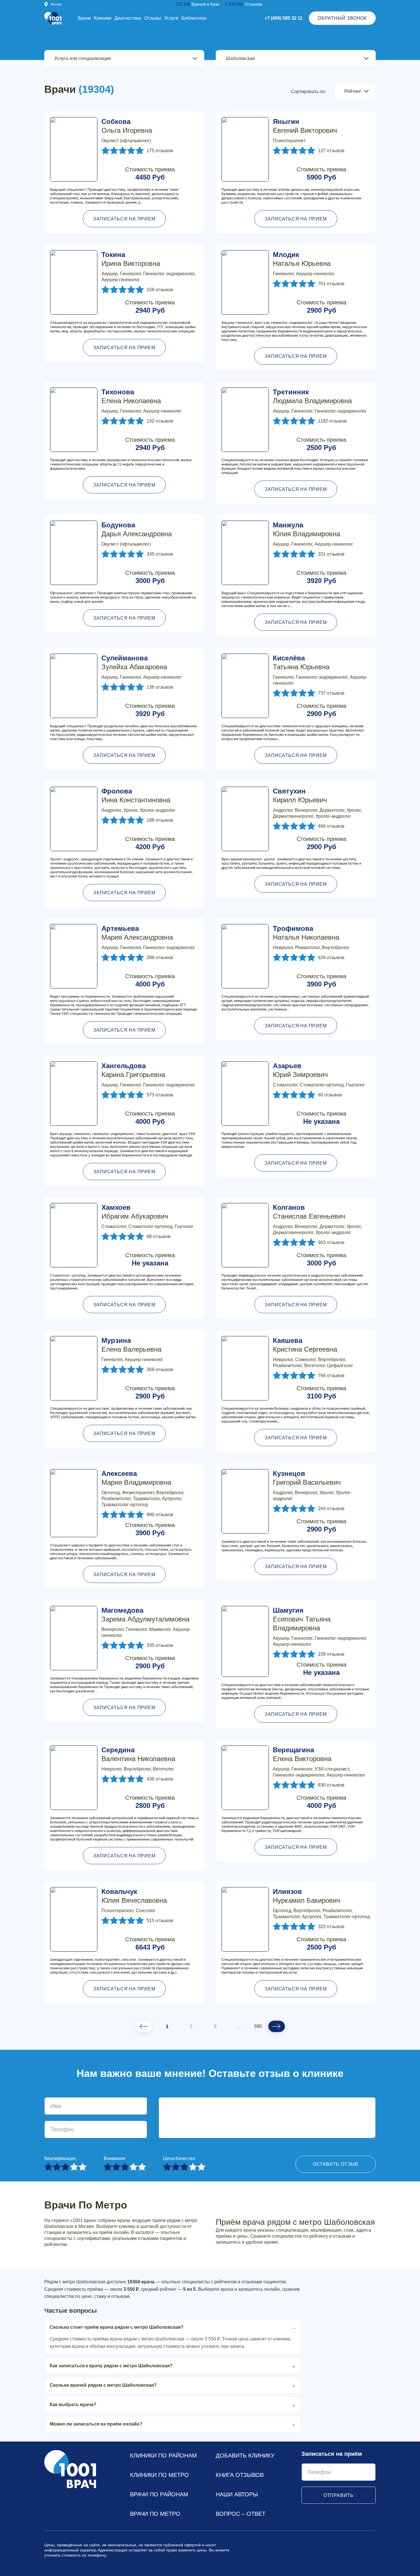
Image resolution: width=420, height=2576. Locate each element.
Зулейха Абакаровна (134, 662)
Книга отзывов (240, 2475)
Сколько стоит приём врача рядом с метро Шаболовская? (117, 2327)
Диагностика (128, 18)
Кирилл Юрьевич (300, 795)
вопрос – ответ (241, 2514)
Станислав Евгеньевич (309, 1212)
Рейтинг (353, 91)
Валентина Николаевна (138, 1754)
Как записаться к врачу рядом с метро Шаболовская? (111, 2366)
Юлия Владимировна (306, 529)
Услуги (171, 18)
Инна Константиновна (136, 795)
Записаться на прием (124, 219)
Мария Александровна (137, 933)
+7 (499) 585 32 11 (284, 18)
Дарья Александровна (137, 529)
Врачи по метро (155, 2514)
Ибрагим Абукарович (135, 1212)
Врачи (84, 18)
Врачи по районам (159, 2494)
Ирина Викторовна (131, 259)
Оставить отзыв (336, 2164)
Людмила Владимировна (312, 396)
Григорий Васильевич (307, 1478)
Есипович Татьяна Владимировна (302, 1619)
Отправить (339, 2495)
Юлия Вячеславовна (134, 1896)
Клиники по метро (159, 2475)
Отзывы (153, 18)
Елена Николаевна (131, 396)
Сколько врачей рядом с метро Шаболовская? (103, 2385)
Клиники (103, 18)
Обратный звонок (342, 18)
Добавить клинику (245, 2456)
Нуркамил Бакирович (307, 1896)
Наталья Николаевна (306, 933)
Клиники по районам (163, 2456)
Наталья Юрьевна (302, 259)
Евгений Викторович (305, 126)
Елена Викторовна (302, 1754)
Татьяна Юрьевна (301, 662)
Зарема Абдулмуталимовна (145, 1615)
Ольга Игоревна (127, 126)
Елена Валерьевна (131, 1345)
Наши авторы (237, 2494)
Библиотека (194, 18)
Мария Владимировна (136, 1478)
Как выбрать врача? (73, 2405)
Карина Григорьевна (133, 1070)
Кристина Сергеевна (305, 1345)
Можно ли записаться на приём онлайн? (96, 2424)
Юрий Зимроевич (300, 1070)
